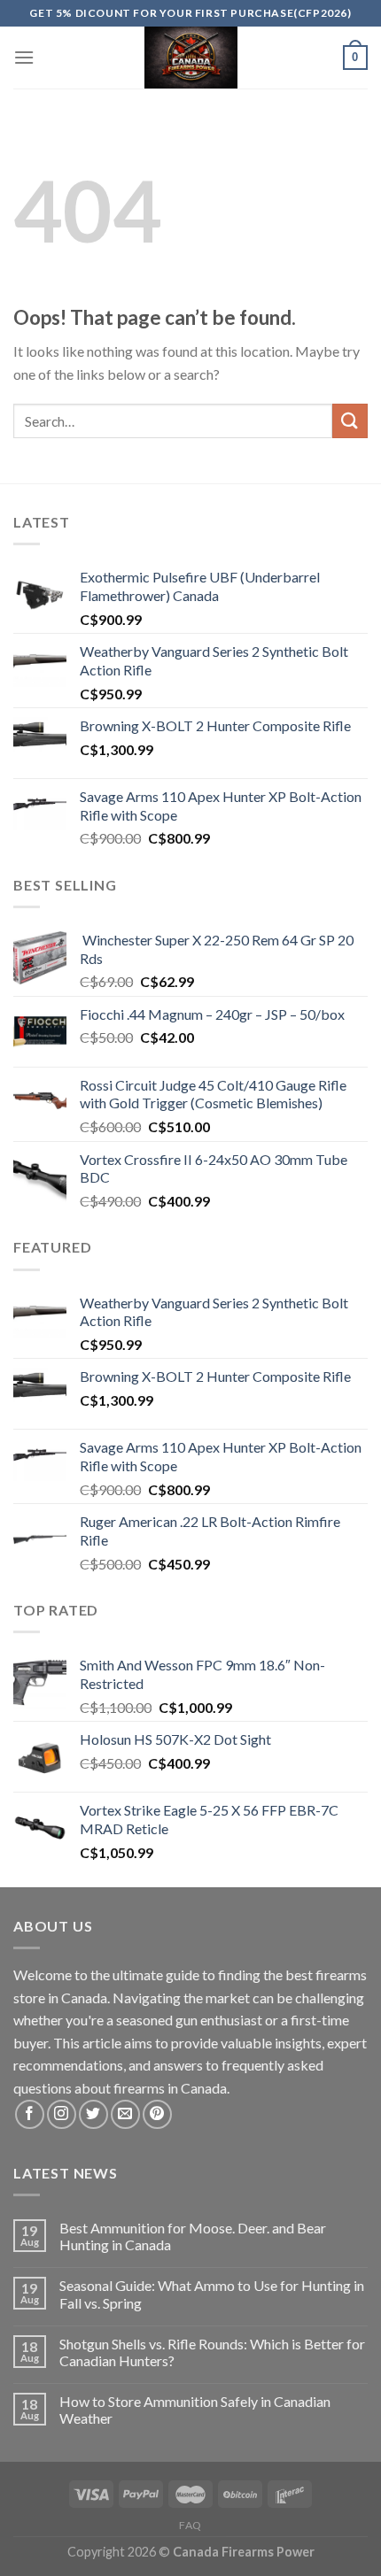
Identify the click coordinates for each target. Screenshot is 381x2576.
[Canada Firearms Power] (190, 58)
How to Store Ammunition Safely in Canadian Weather (195, 2410)
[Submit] (350, 421)
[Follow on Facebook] (30, 2114)
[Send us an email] (125, 2114)
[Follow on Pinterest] (157, 2114)
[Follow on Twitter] (93, 2114)
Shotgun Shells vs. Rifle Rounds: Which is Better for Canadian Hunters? (212, 2352)
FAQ (190, 2525)
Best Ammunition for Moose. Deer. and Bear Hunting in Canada (193, 2236)
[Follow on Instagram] (62, 2114)
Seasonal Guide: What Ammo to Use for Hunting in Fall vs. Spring (212, 2294)
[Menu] (24, 57)
